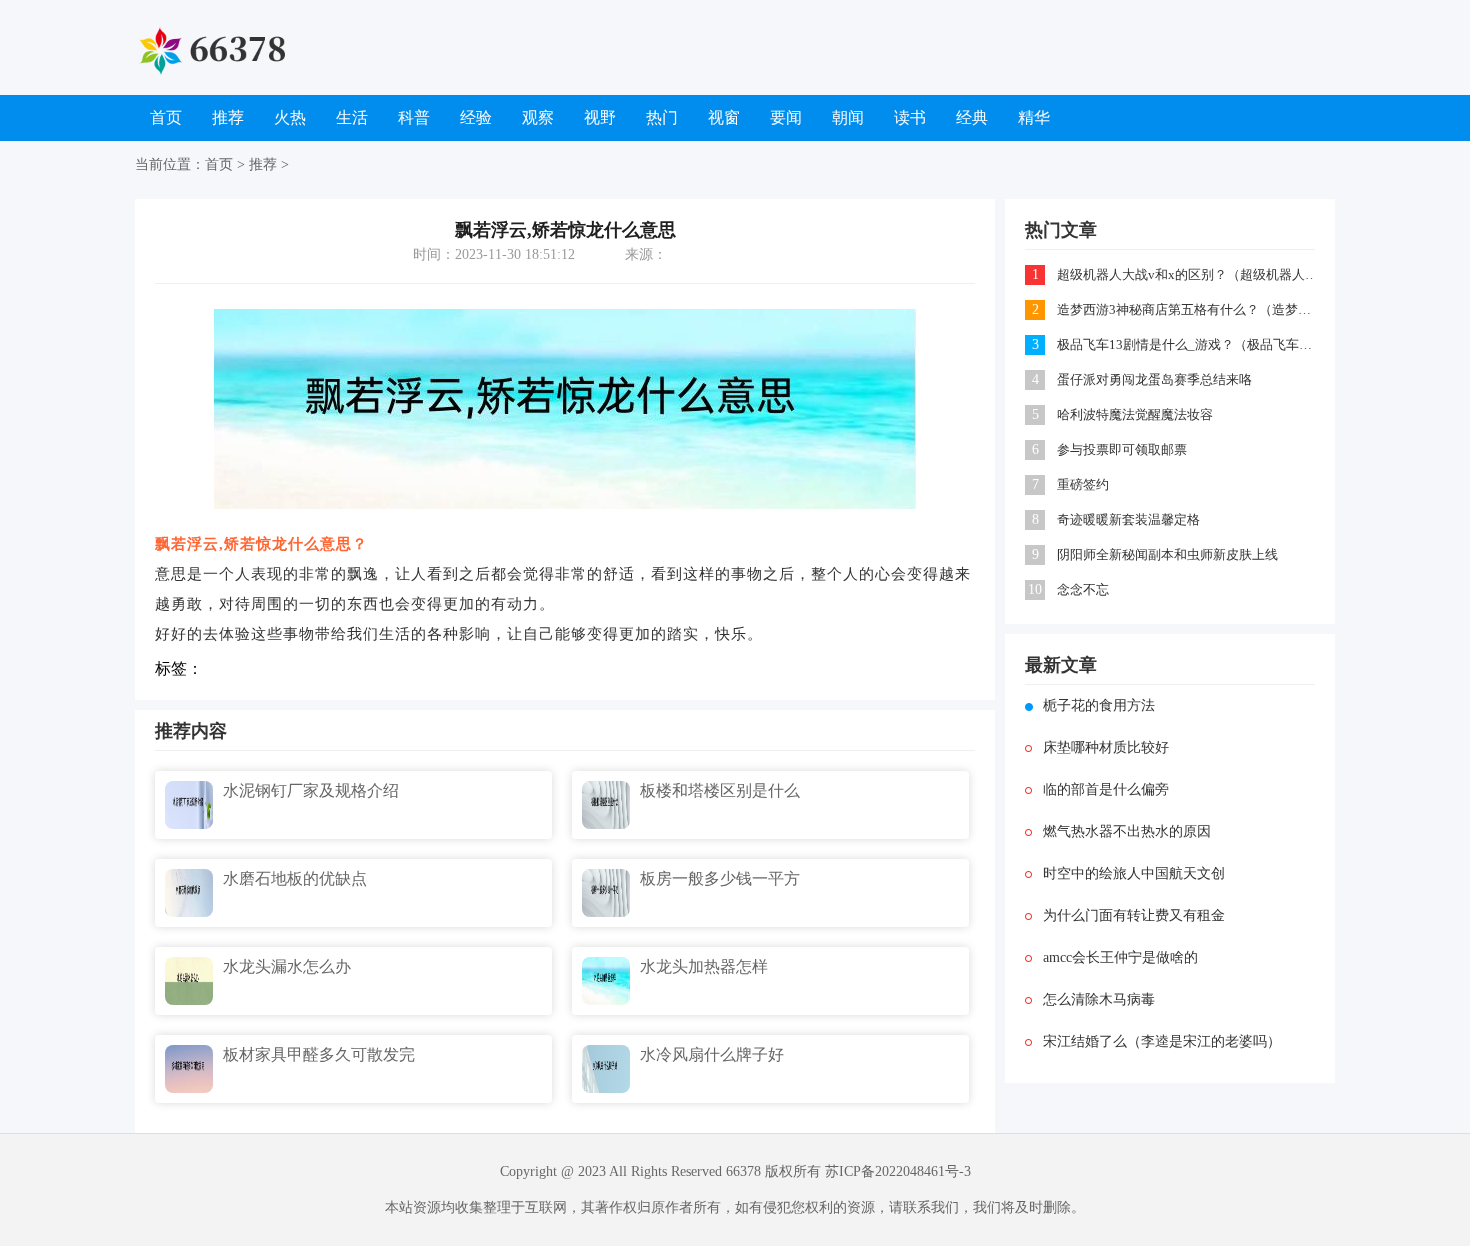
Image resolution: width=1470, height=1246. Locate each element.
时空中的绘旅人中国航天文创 (1134, 873)
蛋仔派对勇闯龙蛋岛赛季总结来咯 (1154, 379)
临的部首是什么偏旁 (1106, 789)
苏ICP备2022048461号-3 (898, 1171)
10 (1035, 589)
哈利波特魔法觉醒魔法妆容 (1135, 414)
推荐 (228, 117)
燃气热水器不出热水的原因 (1127, 831)
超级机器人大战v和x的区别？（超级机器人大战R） (1187, 274)
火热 (290, 117)
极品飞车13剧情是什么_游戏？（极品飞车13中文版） (1187, 344)
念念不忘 (1083, 589)
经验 (476, 117)
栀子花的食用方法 (1099, 705)
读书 (910, 117)
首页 (166, 117)
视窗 (724, 117)
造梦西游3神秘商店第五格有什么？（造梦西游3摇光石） (1187, 309)
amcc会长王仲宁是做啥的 (1120, 957)
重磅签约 (1083, 484)
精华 (1034, 117)
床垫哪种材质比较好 (1106, 747)
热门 (662, 117)
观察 (538, 117)
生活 (352, 117)
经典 (972, 117)
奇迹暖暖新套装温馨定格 (1128, 519)
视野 (600, 117)
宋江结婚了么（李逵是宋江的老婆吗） (1162, 1041)
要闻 (786, 117)
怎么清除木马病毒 (1099, 999)
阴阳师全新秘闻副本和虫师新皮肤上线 (1167, 554)
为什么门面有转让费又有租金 (1134, 915)
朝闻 (848, 117)
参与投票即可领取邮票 (1122, 449)
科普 (414, 117)
